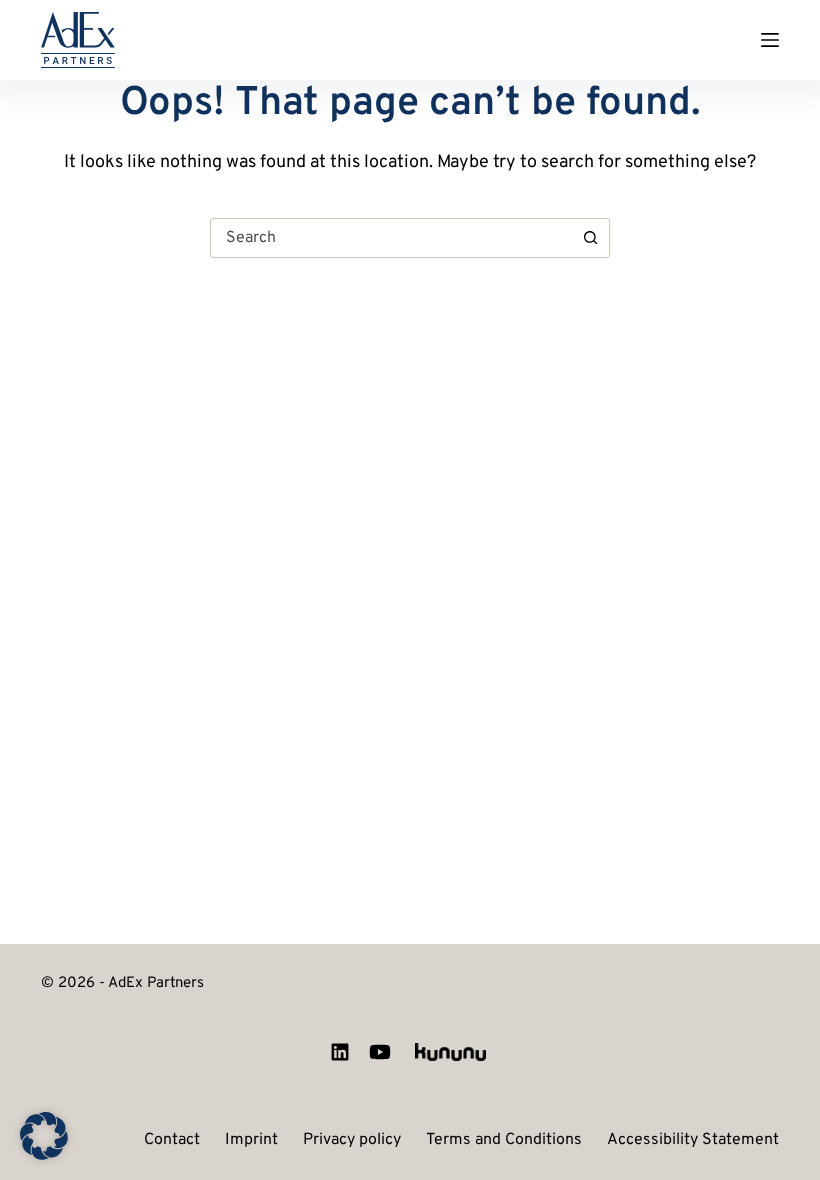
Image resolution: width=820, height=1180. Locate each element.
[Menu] (770, 40)
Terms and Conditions (504, 1141)
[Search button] (590, 238)
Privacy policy (352, 1141)
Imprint (251, 1141)
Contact (172, 1141)
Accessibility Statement (693, 1141)
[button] (44, 1136)
